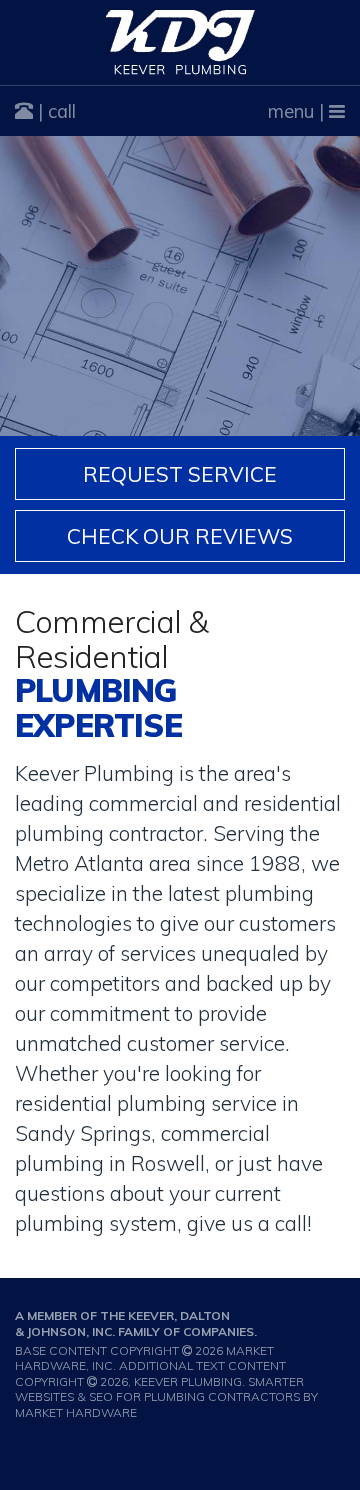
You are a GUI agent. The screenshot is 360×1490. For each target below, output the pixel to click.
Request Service (180, 474)
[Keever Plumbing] (180, 42)
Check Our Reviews (180, 536)
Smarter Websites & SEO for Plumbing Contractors (159, 1389)
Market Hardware (76, 1412)
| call (54, 111)
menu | (298, 111)
